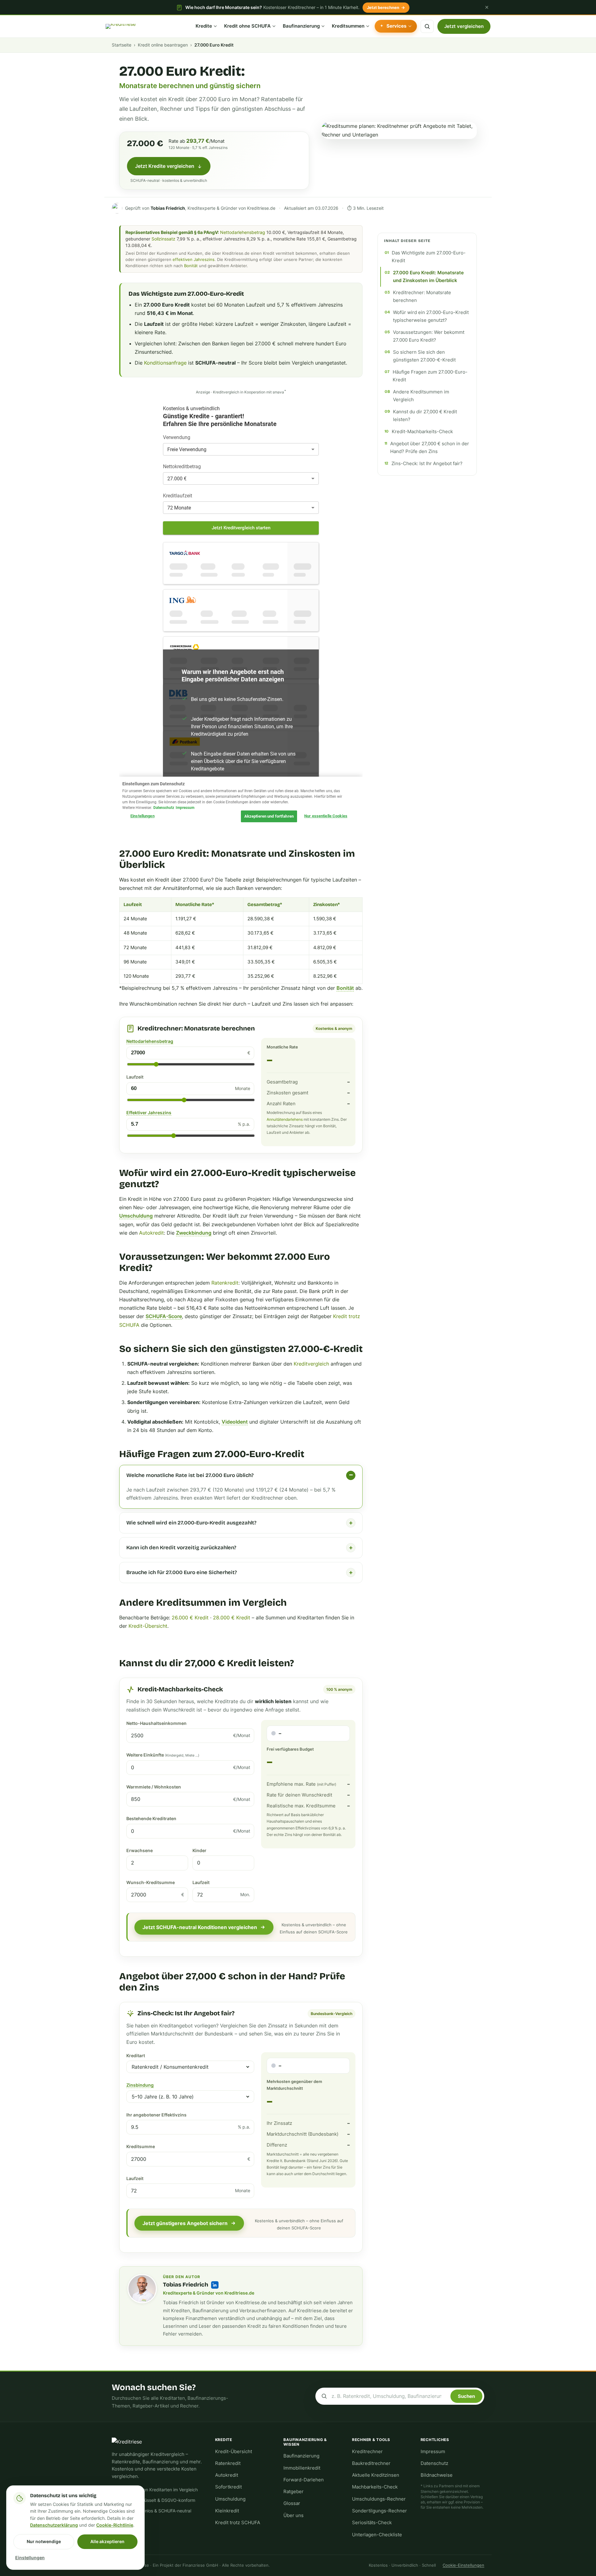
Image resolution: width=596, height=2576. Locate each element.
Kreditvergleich (311, 1364)
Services (396, 26)
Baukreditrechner (371, 2463)
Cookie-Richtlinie (115, 2525)
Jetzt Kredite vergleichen (165, 166)
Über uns (293, 2515)
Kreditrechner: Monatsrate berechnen (422, 296)
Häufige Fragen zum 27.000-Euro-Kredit (430, 376)
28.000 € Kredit (232, 1618)
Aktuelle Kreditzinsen (376, 2475)
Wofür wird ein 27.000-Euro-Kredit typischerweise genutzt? (431, 316)
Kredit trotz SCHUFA (238, 2523)
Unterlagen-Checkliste (377, 2535)
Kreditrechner (367, 2452)
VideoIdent (235, 1422)
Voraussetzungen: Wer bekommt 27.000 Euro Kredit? (429, 336)
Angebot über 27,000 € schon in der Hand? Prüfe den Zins (430, 448)
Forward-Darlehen (304, 2480)
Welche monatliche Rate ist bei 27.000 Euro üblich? (190, 1475)
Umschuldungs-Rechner (379, 2499)
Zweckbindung (194, 1233)
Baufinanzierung (301, 26)
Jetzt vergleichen (464, 26)
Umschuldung (136, 1216)
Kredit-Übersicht (148, 1626)
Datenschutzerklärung (54, 2525)
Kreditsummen (348, 26)
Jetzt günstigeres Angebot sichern (185, 2223)
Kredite (204, 26)
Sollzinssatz (163, 239)
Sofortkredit (228, 2487)
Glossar (292, 2503)
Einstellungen (30, 2558)
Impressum (433, 2452)
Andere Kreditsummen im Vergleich (421, 396)
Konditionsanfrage (165, 363)
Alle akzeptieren (107, 2541)
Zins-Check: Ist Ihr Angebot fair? (427, 464)
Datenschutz (434, 2463)
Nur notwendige (44, 2541)
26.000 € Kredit (190, 1618)
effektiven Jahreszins (194, 259)
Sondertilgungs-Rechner (379, 2511)
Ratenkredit (225, 1283)
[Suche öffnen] (427, 26)
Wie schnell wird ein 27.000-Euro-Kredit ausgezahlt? (191, 1523)
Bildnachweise (437, 2475)
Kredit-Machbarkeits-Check (422, 432)
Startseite (122, 45)
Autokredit (151, 1233)
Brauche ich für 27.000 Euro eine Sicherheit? (182, 1572)
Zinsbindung (140, 2085)
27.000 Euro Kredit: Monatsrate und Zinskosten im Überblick (428, 277)
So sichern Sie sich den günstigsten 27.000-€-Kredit (424, 356)
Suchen (466, 2396)
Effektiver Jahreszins (149, 1113)
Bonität (191, 266)
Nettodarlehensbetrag (243, 232)
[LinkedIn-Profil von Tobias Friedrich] (215, 2285)
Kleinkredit (227, 2511)
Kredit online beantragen (163, 45)
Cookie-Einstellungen (463, 2565)
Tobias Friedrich (186, 2285)
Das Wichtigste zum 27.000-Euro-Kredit (429, 257)
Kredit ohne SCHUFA (247, 26)
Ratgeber (293, 2492)
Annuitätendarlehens (285, 1119)
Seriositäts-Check (372, 2523)
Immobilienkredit (302, 2468)
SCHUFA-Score (164, 1316)
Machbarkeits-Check (375, 2487)
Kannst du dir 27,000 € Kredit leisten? (425, 416)
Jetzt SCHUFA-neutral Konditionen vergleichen (200, 1927)
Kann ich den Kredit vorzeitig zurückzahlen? (181, 1548)
